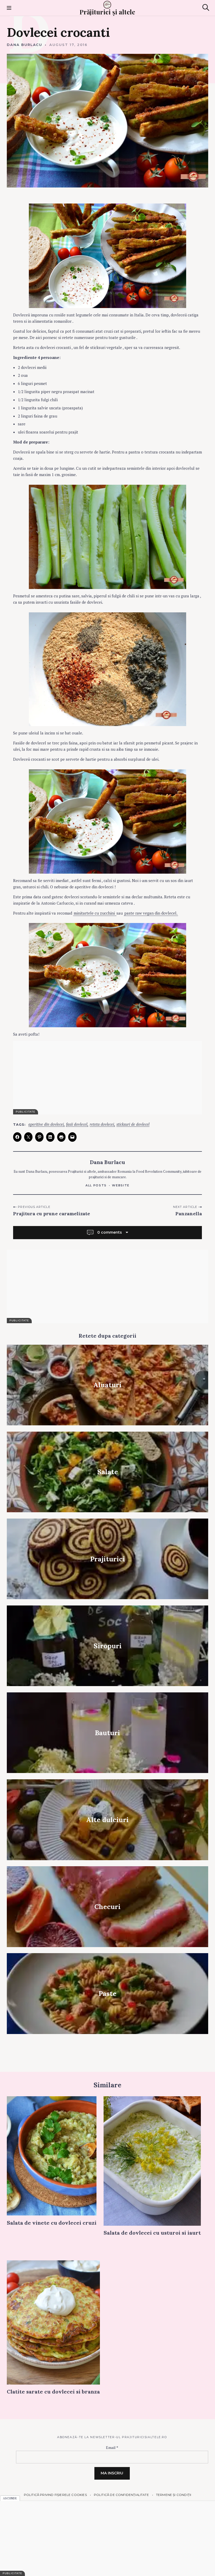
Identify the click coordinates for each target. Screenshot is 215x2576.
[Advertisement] (107, 1078)
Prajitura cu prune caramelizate (52, 1214)
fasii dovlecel (77, 1124)
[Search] (206, 7)
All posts (96, 1185)
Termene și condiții (174, 2495)
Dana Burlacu (25, 45)
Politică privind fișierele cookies (55, 2495)
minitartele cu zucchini (95, 913)
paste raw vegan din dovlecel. (151, 913)
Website (121, 1185)
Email (112, 2447)
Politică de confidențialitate (121, 2495)
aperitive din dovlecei (46, 1124)
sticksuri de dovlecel (133, 1124)
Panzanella (189, 1214)
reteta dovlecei (102, 1124)
